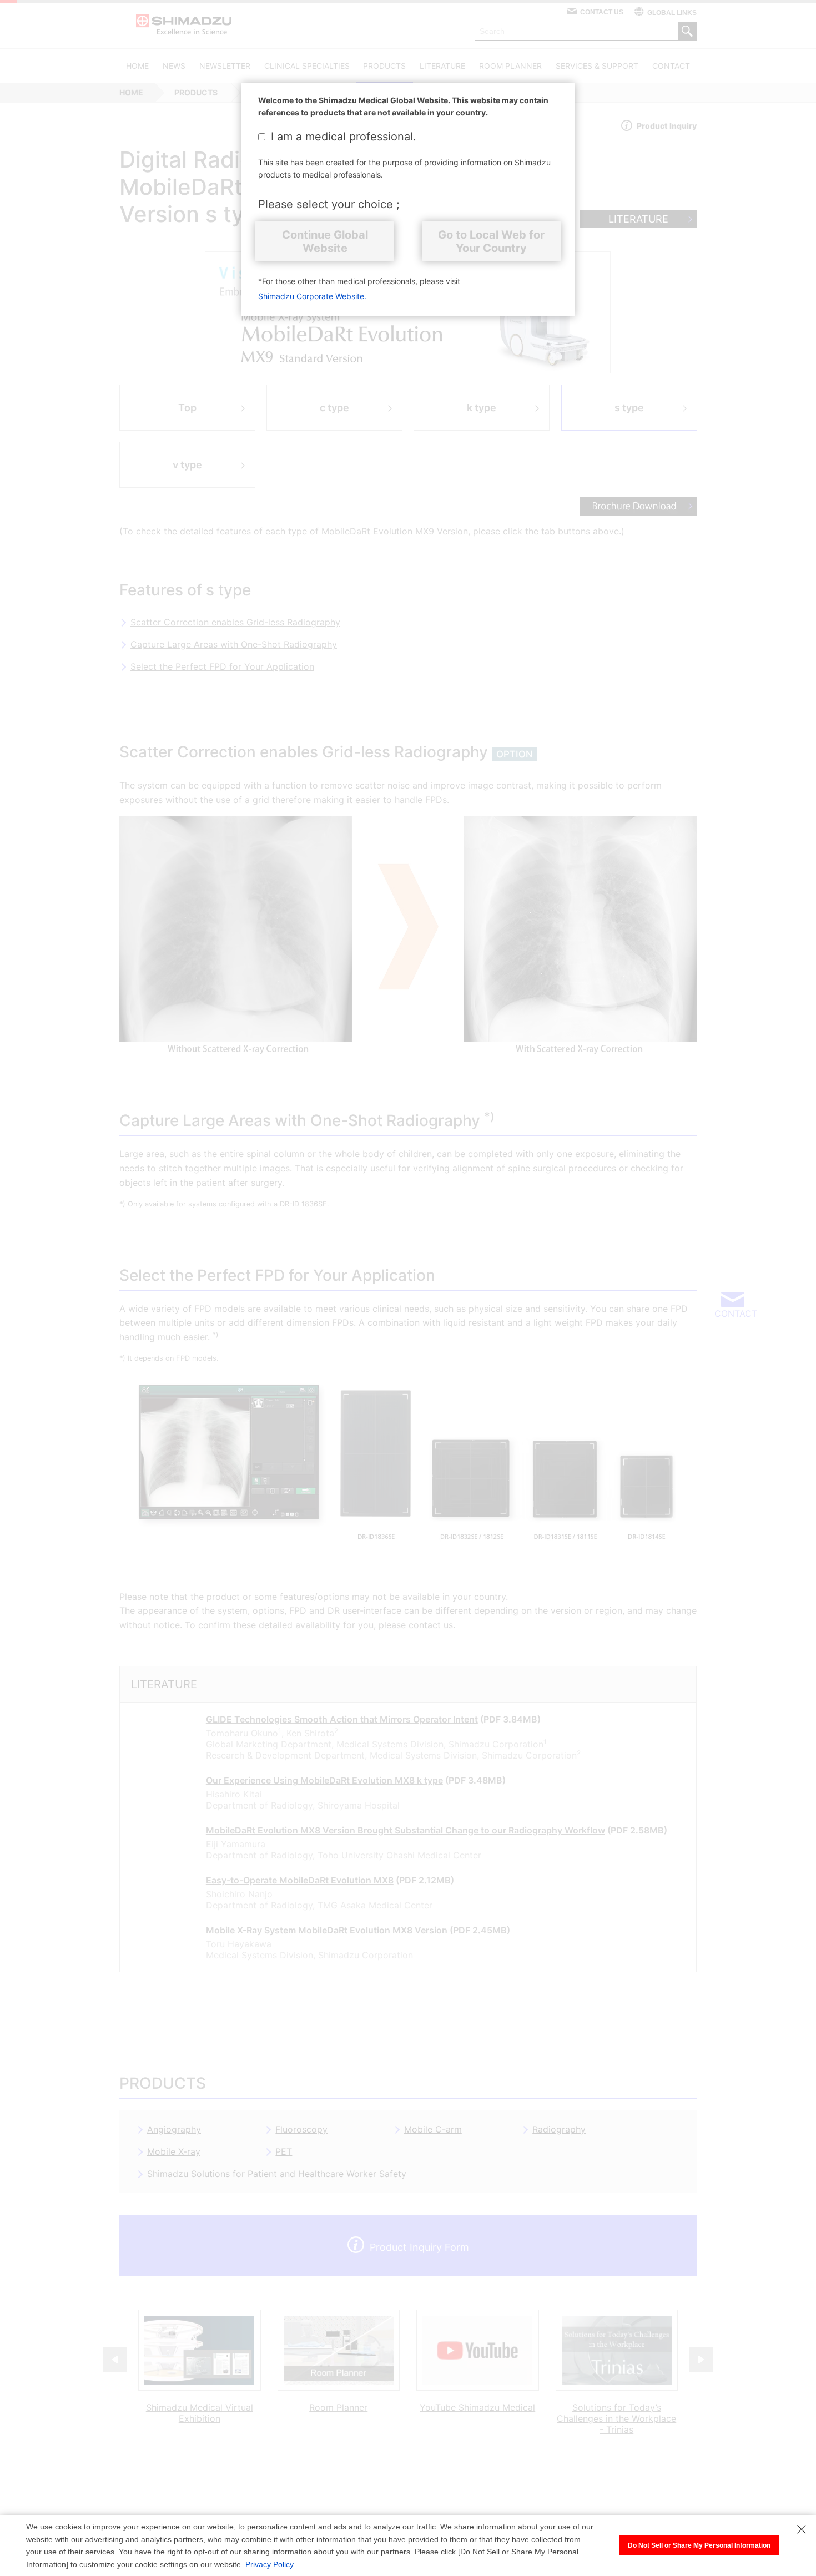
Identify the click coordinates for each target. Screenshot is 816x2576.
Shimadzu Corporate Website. (312, 296)
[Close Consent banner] (802, 2529)
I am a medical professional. (344, 137)
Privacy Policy (270, 2564)
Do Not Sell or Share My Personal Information (699, 2545)
